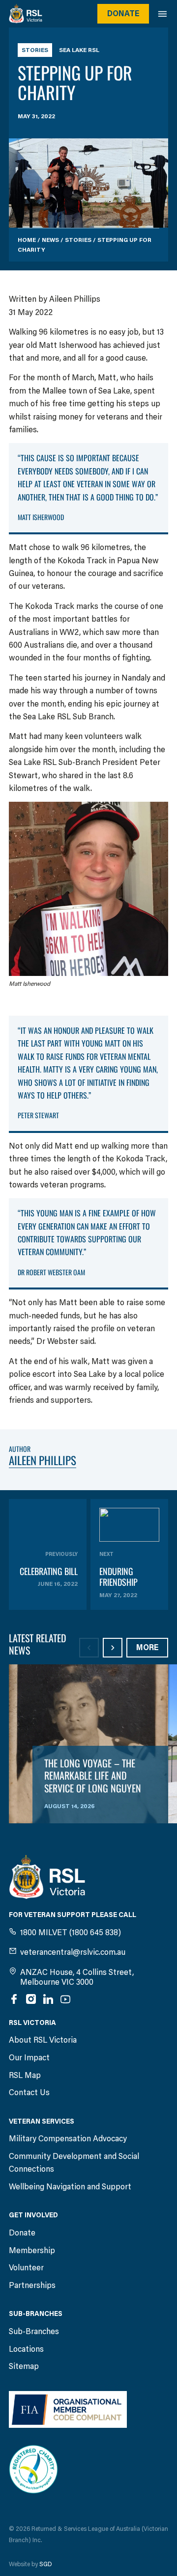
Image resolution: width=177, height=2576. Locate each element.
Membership (32, 2250)
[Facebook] (14, 1999)
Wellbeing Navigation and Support (70, 2187)
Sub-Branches (34, 2331)
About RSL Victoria (43, 2040)
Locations (26, 2349)
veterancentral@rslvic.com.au (73, 1952)
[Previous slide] (89, 1648)
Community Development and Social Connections (74, 2163)
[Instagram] (31, 1999)
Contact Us (29, 2092)
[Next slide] (113, 1648)
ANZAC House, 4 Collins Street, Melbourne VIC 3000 (77, 1977)
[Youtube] (65, 1999)
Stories (35, 50)
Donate (123, 13)
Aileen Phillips (43, 1460)
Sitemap (24, 2366)
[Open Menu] (167, 14)
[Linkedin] (48, 1999)
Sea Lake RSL (79, 50)
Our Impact (29, 2058)
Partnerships (32, 2285)
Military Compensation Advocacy (68, 2139)
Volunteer (26, 2268)
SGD (46, 2564)
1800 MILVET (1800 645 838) (71, 1932)
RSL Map (25, 2075)
